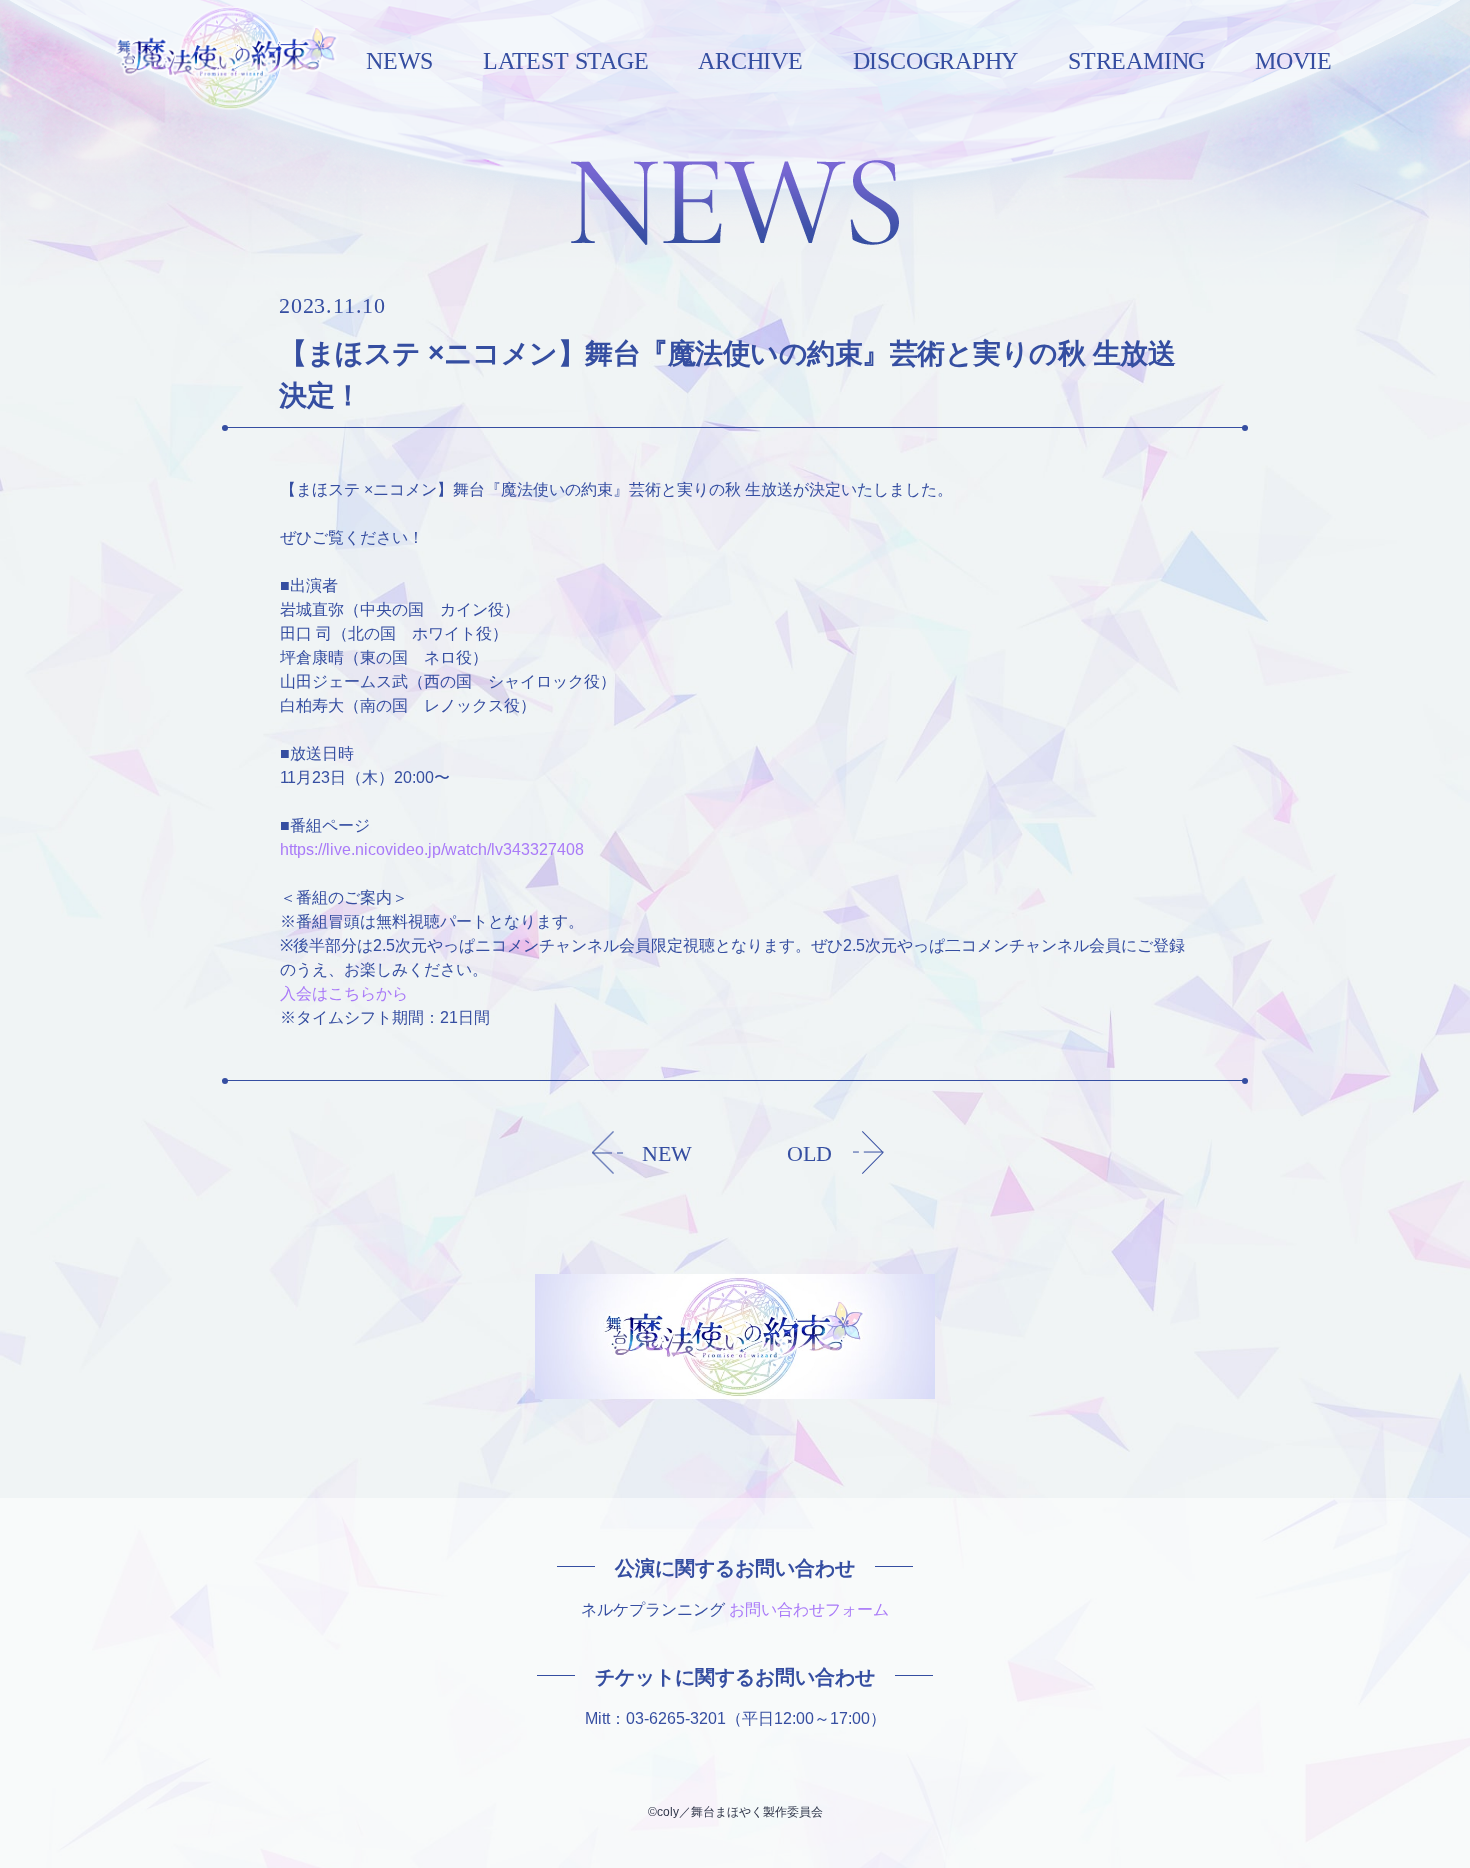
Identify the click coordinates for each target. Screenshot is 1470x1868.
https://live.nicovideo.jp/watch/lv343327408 (432, 849)
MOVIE (1293, 62)
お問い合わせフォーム (809, 1609)
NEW (667, 1153)
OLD (809, 1153)
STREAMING (1136, 62)
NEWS (399, 62)
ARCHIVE (750, 62)
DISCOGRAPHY (935, 62)
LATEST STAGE (565, 62)
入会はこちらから (344, 993)
